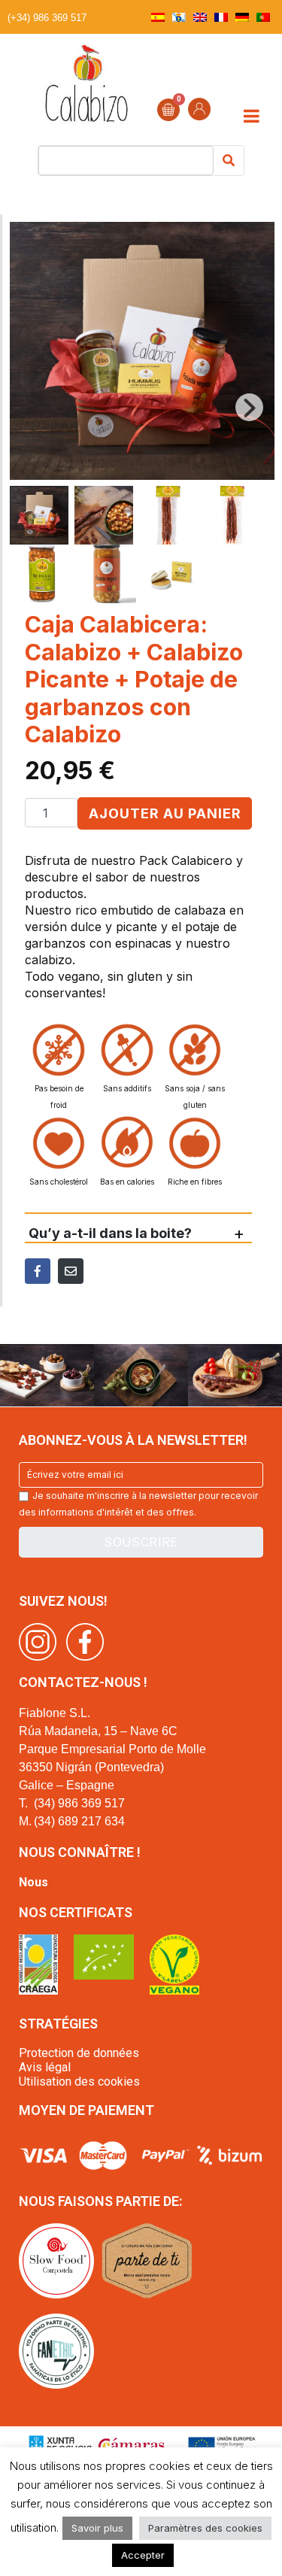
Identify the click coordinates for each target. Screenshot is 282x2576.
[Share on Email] (71, 1271)
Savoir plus (97, 2528)
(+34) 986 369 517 (47, 18)
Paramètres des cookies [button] (205, 2528)
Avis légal (45, 2067)
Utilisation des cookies (79, 2081)
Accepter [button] (143, 2555)
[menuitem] (158, 17)
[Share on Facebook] (38, 1271)
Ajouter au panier (165, 813)
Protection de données (79, 2053)
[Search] (229, 161)
